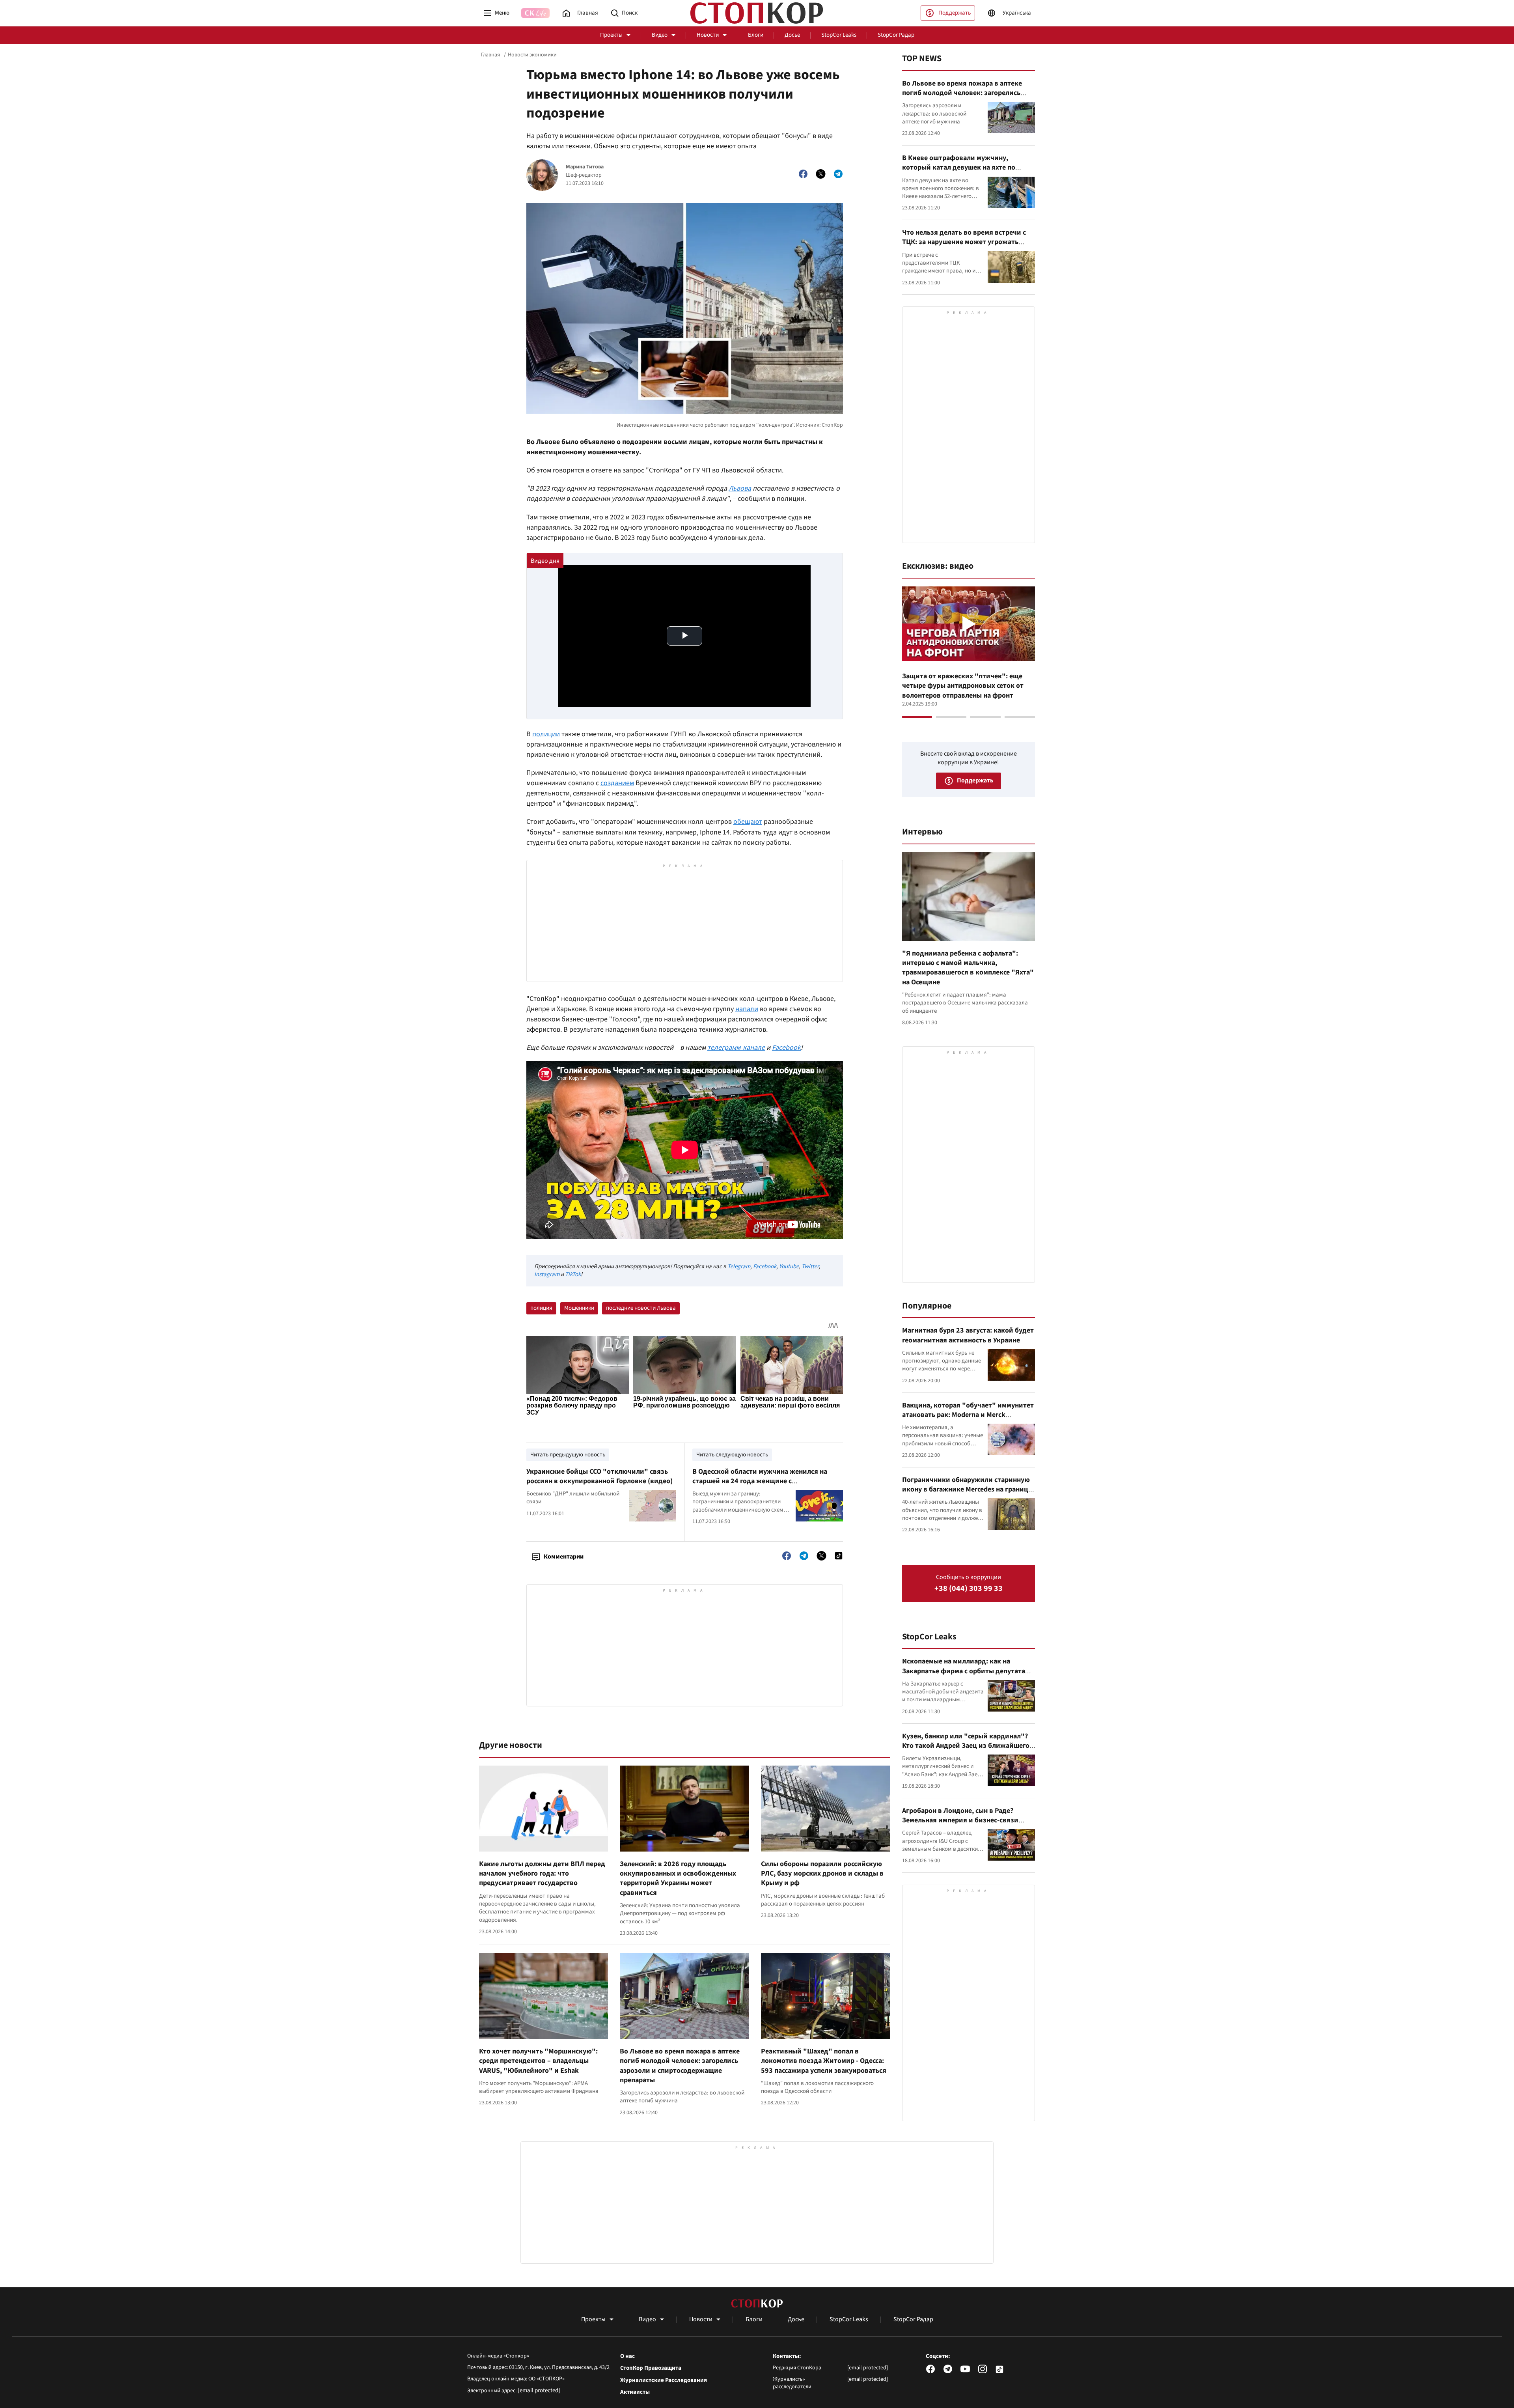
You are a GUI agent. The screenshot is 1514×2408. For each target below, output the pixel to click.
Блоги (756, 35)
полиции (546, 734)
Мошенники (579, 1308)
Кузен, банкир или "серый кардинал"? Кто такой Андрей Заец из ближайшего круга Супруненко (966, 1746)
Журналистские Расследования (664, 2380)
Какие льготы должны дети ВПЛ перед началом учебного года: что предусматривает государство (542, 1874)
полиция (541, 1308)
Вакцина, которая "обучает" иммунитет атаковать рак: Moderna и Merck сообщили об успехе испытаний (968, 1415)
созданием (617, 783)
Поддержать (955, 13)
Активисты (635, 2392)
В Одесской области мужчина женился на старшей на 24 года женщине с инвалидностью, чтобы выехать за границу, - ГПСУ (766, 1486)
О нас (627, 2356)
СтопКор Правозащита (651, 2368)
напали (747, 1009)
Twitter (810, 1267)
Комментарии (564, 1557)
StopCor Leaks (839, 35)
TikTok (573, 1274)
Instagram (547, 1274)
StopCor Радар (896, 35)
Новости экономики (532, 55)
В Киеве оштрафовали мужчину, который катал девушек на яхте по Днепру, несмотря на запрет (959, 168)
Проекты (611, 35)
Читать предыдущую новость (568, 1455)
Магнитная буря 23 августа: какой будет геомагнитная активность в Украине (968, 1335)
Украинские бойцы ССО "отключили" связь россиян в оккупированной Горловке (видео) (599, 1476)
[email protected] (539, 2390)
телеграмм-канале (736, 1048)
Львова (740, 488)
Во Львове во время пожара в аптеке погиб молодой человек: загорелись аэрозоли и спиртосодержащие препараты (680, 2066)
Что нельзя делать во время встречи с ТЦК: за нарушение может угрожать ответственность (964, 242)
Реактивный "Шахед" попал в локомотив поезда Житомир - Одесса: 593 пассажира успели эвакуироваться (824, 2061)
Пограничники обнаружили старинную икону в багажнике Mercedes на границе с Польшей (967, 1490)
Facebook (786, 1048)
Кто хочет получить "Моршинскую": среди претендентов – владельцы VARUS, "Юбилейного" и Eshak (538, 2061)
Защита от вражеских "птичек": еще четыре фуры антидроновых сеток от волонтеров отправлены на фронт (963, 686)
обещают (748, 822)
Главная (490, 55)
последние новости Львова (641, 1308)
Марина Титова (585, 167)
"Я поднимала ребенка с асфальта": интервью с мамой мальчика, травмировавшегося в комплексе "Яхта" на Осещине (968, 968)
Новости (708, 35)
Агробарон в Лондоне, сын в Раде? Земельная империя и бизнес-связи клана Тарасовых (960, 1820)
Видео (660, 35)
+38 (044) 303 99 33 (969, 1589)
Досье (792, 35)
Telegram (739, 1267)
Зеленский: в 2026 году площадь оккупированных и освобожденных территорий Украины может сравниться (678, 1878)
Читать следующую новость (732, 1455)
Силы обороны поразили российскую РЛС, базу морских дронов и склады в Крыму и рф (822, 1874)
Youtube (789, 1267)
